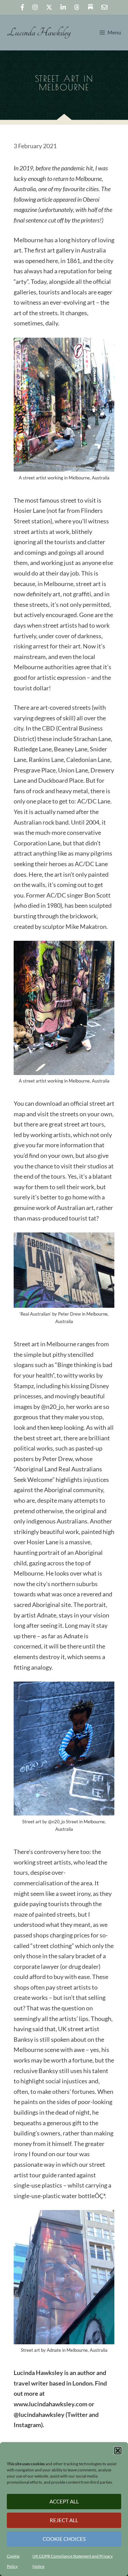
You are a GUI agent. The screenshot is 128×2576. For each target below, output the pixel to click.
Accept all (64, 2501)
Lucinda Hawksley (39, 33)
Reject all (64, 2520)
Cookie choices (64, 2539)
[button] (118, 2451)
